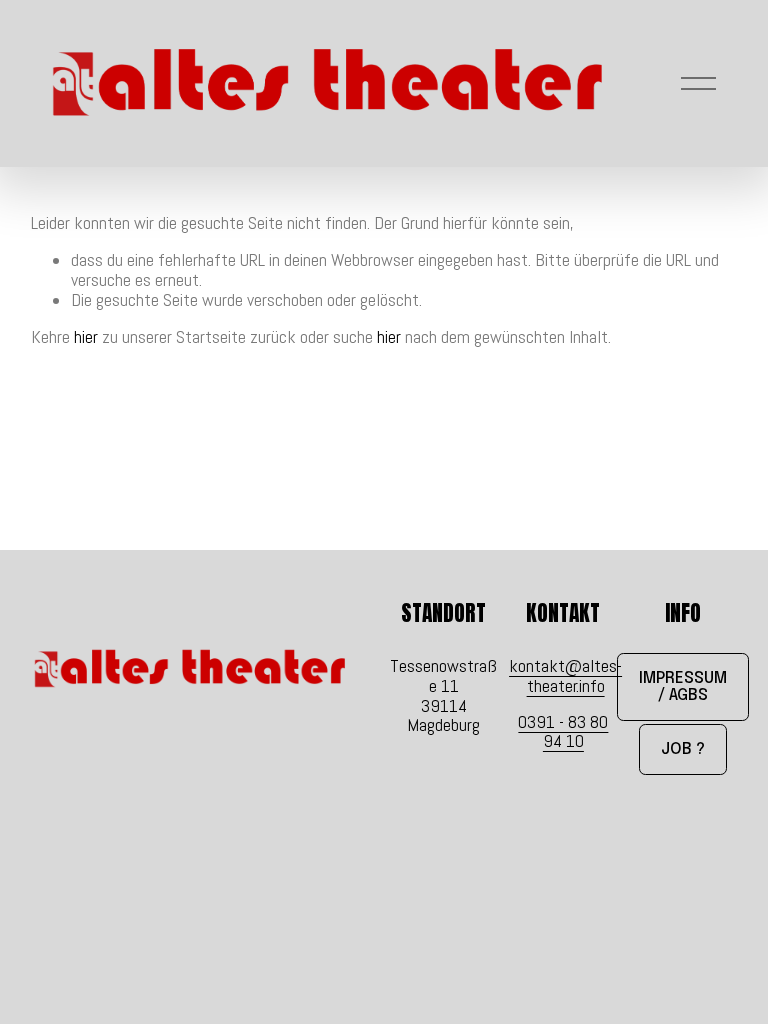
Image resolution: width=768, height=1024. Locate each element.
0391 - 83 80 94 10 (563, 732)
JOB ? (683, 749)
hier (86, 337)
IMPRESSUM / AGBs (683, 687)
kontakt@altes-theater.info (565, 676)
